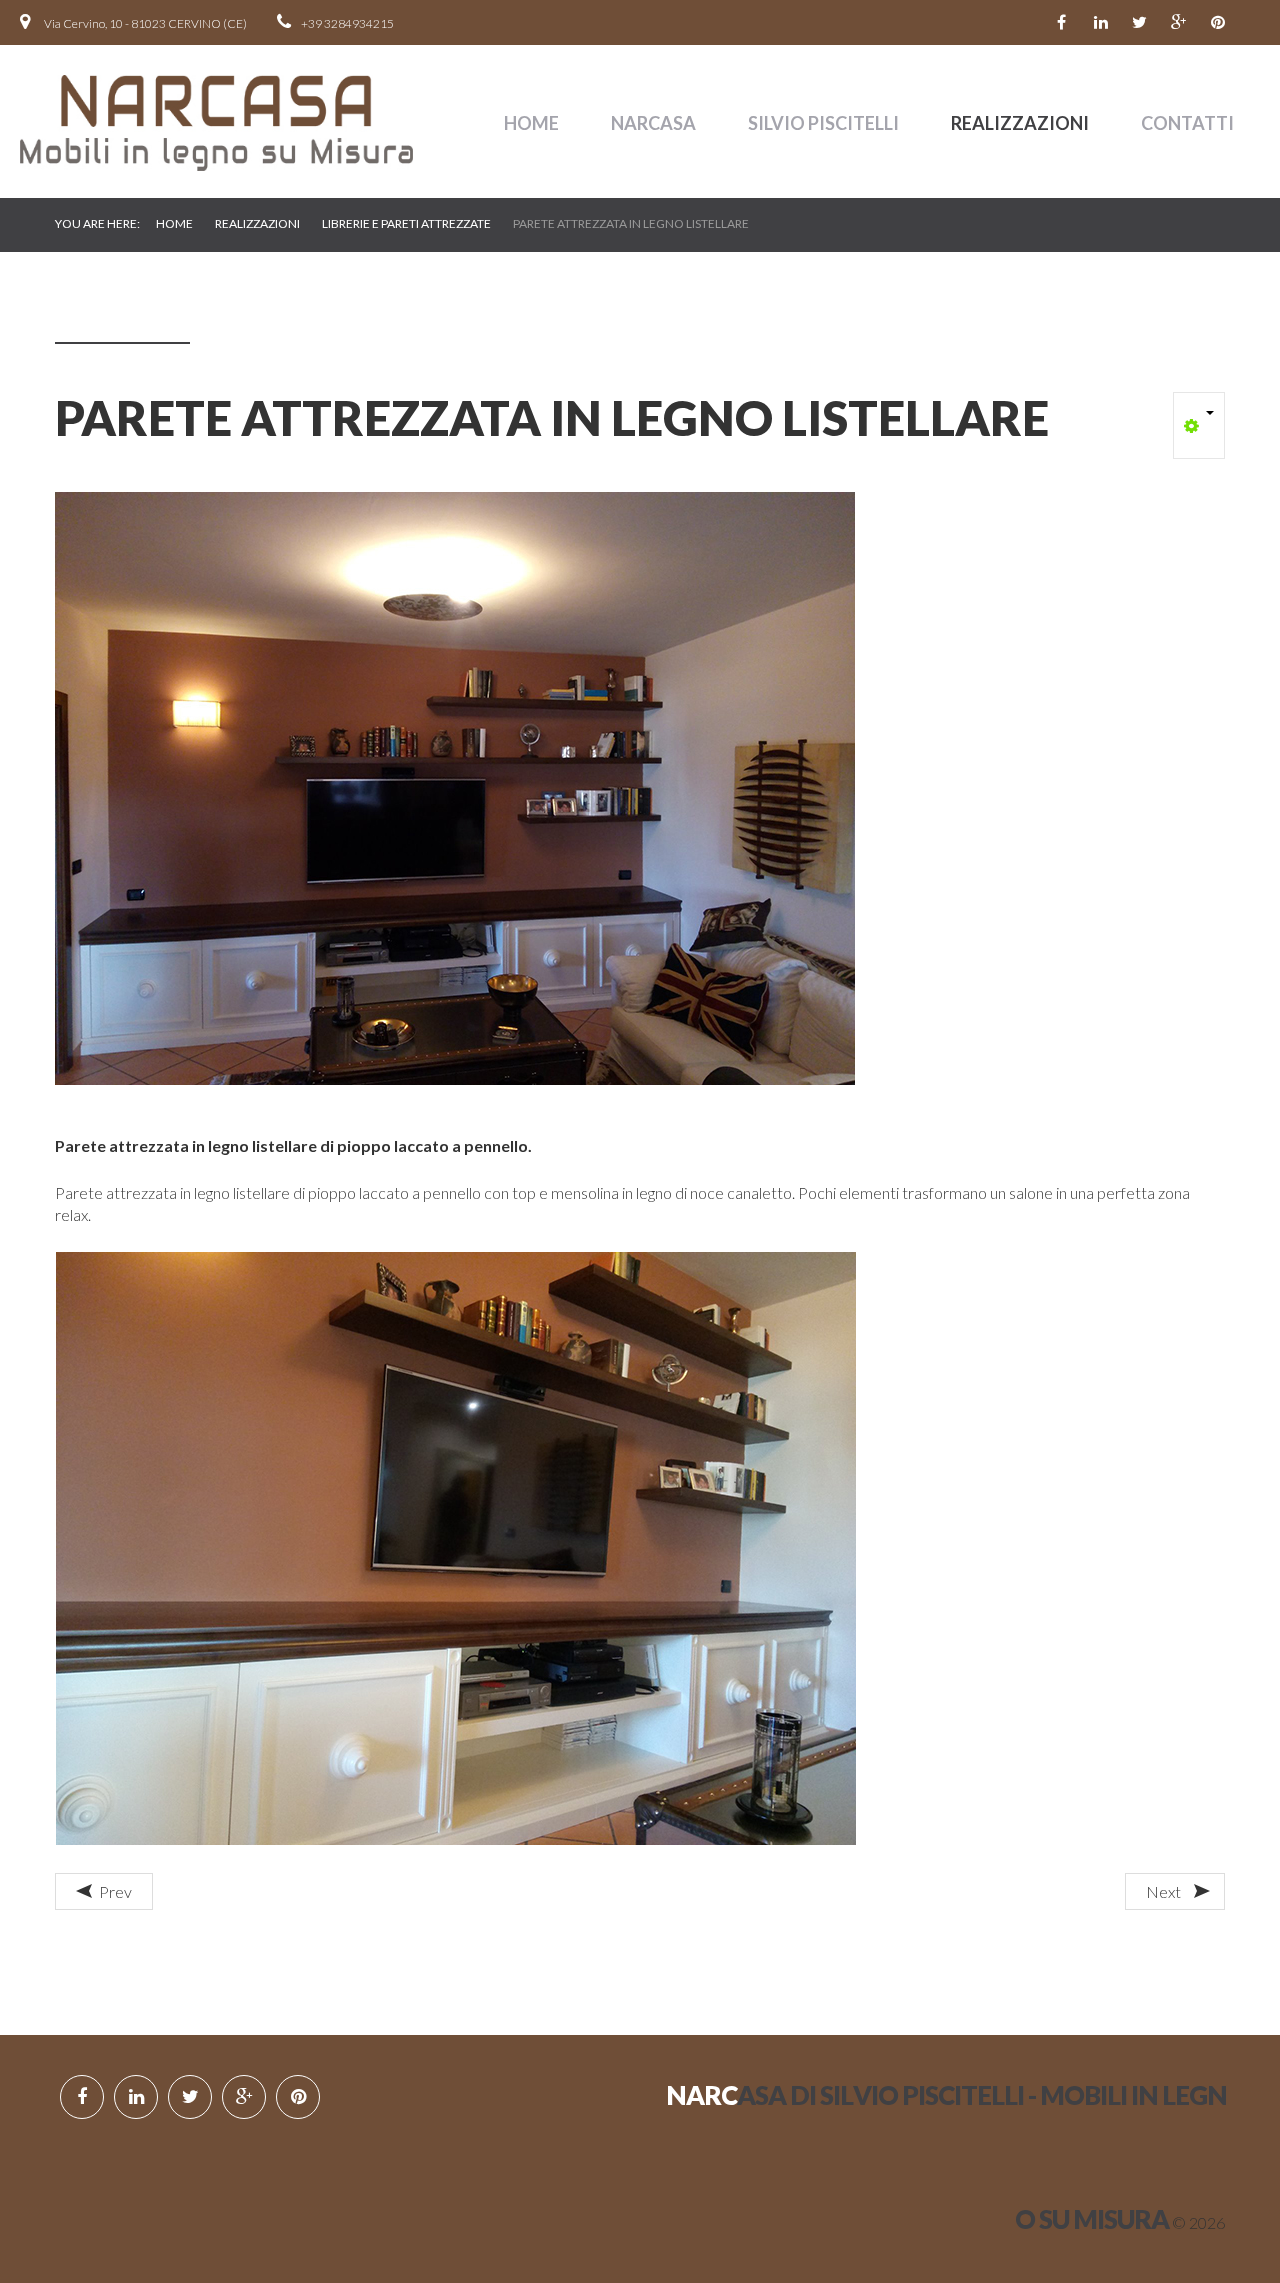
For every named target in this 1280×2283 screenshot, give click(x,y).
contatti (1187, 123)
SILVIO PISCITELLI (823, 123)
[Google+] (1179, 22)
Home (531, 123)
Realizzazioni (1020, 123)
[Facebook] (1062, 22)
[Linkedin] (1101, 22)
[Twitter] (1140, 22)
